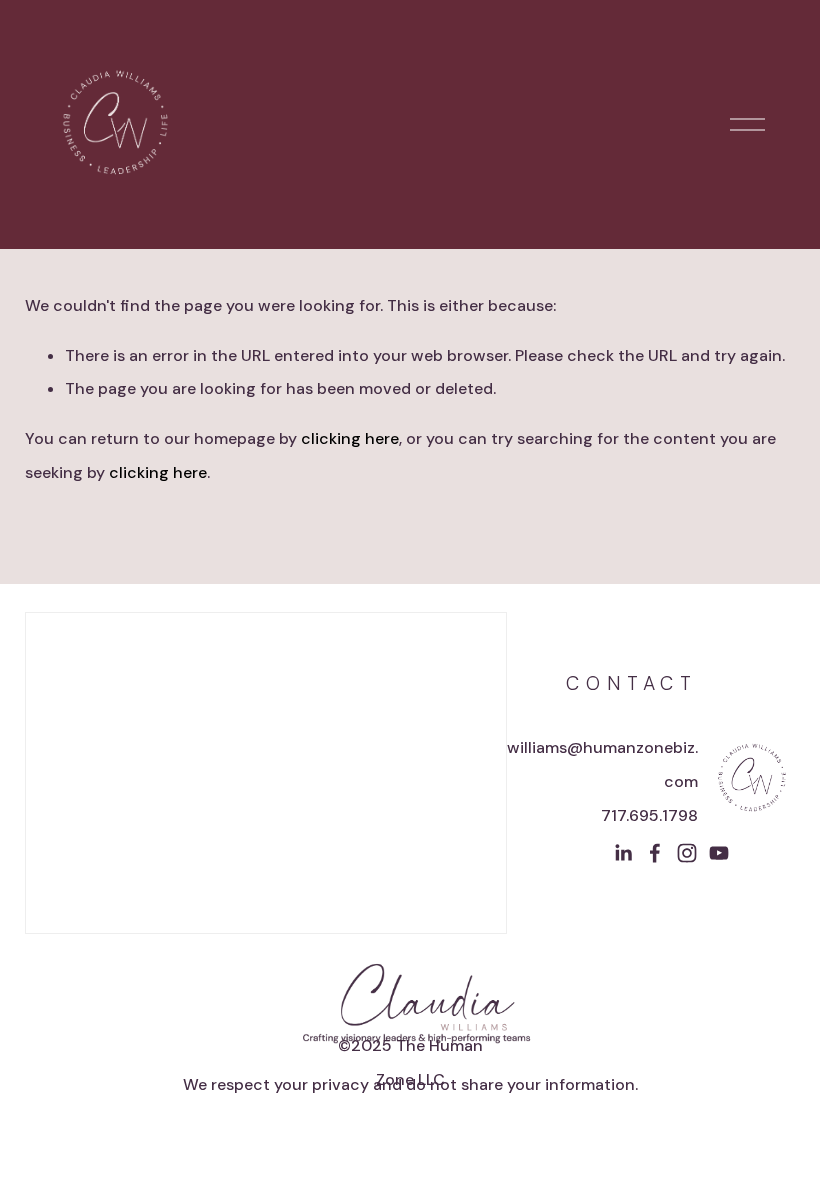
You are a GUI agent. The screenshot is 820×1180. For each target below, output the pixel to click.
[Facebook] (655, 853)
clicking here (350, 438)
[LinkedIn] (623, 853)
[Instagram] (687, 853)
